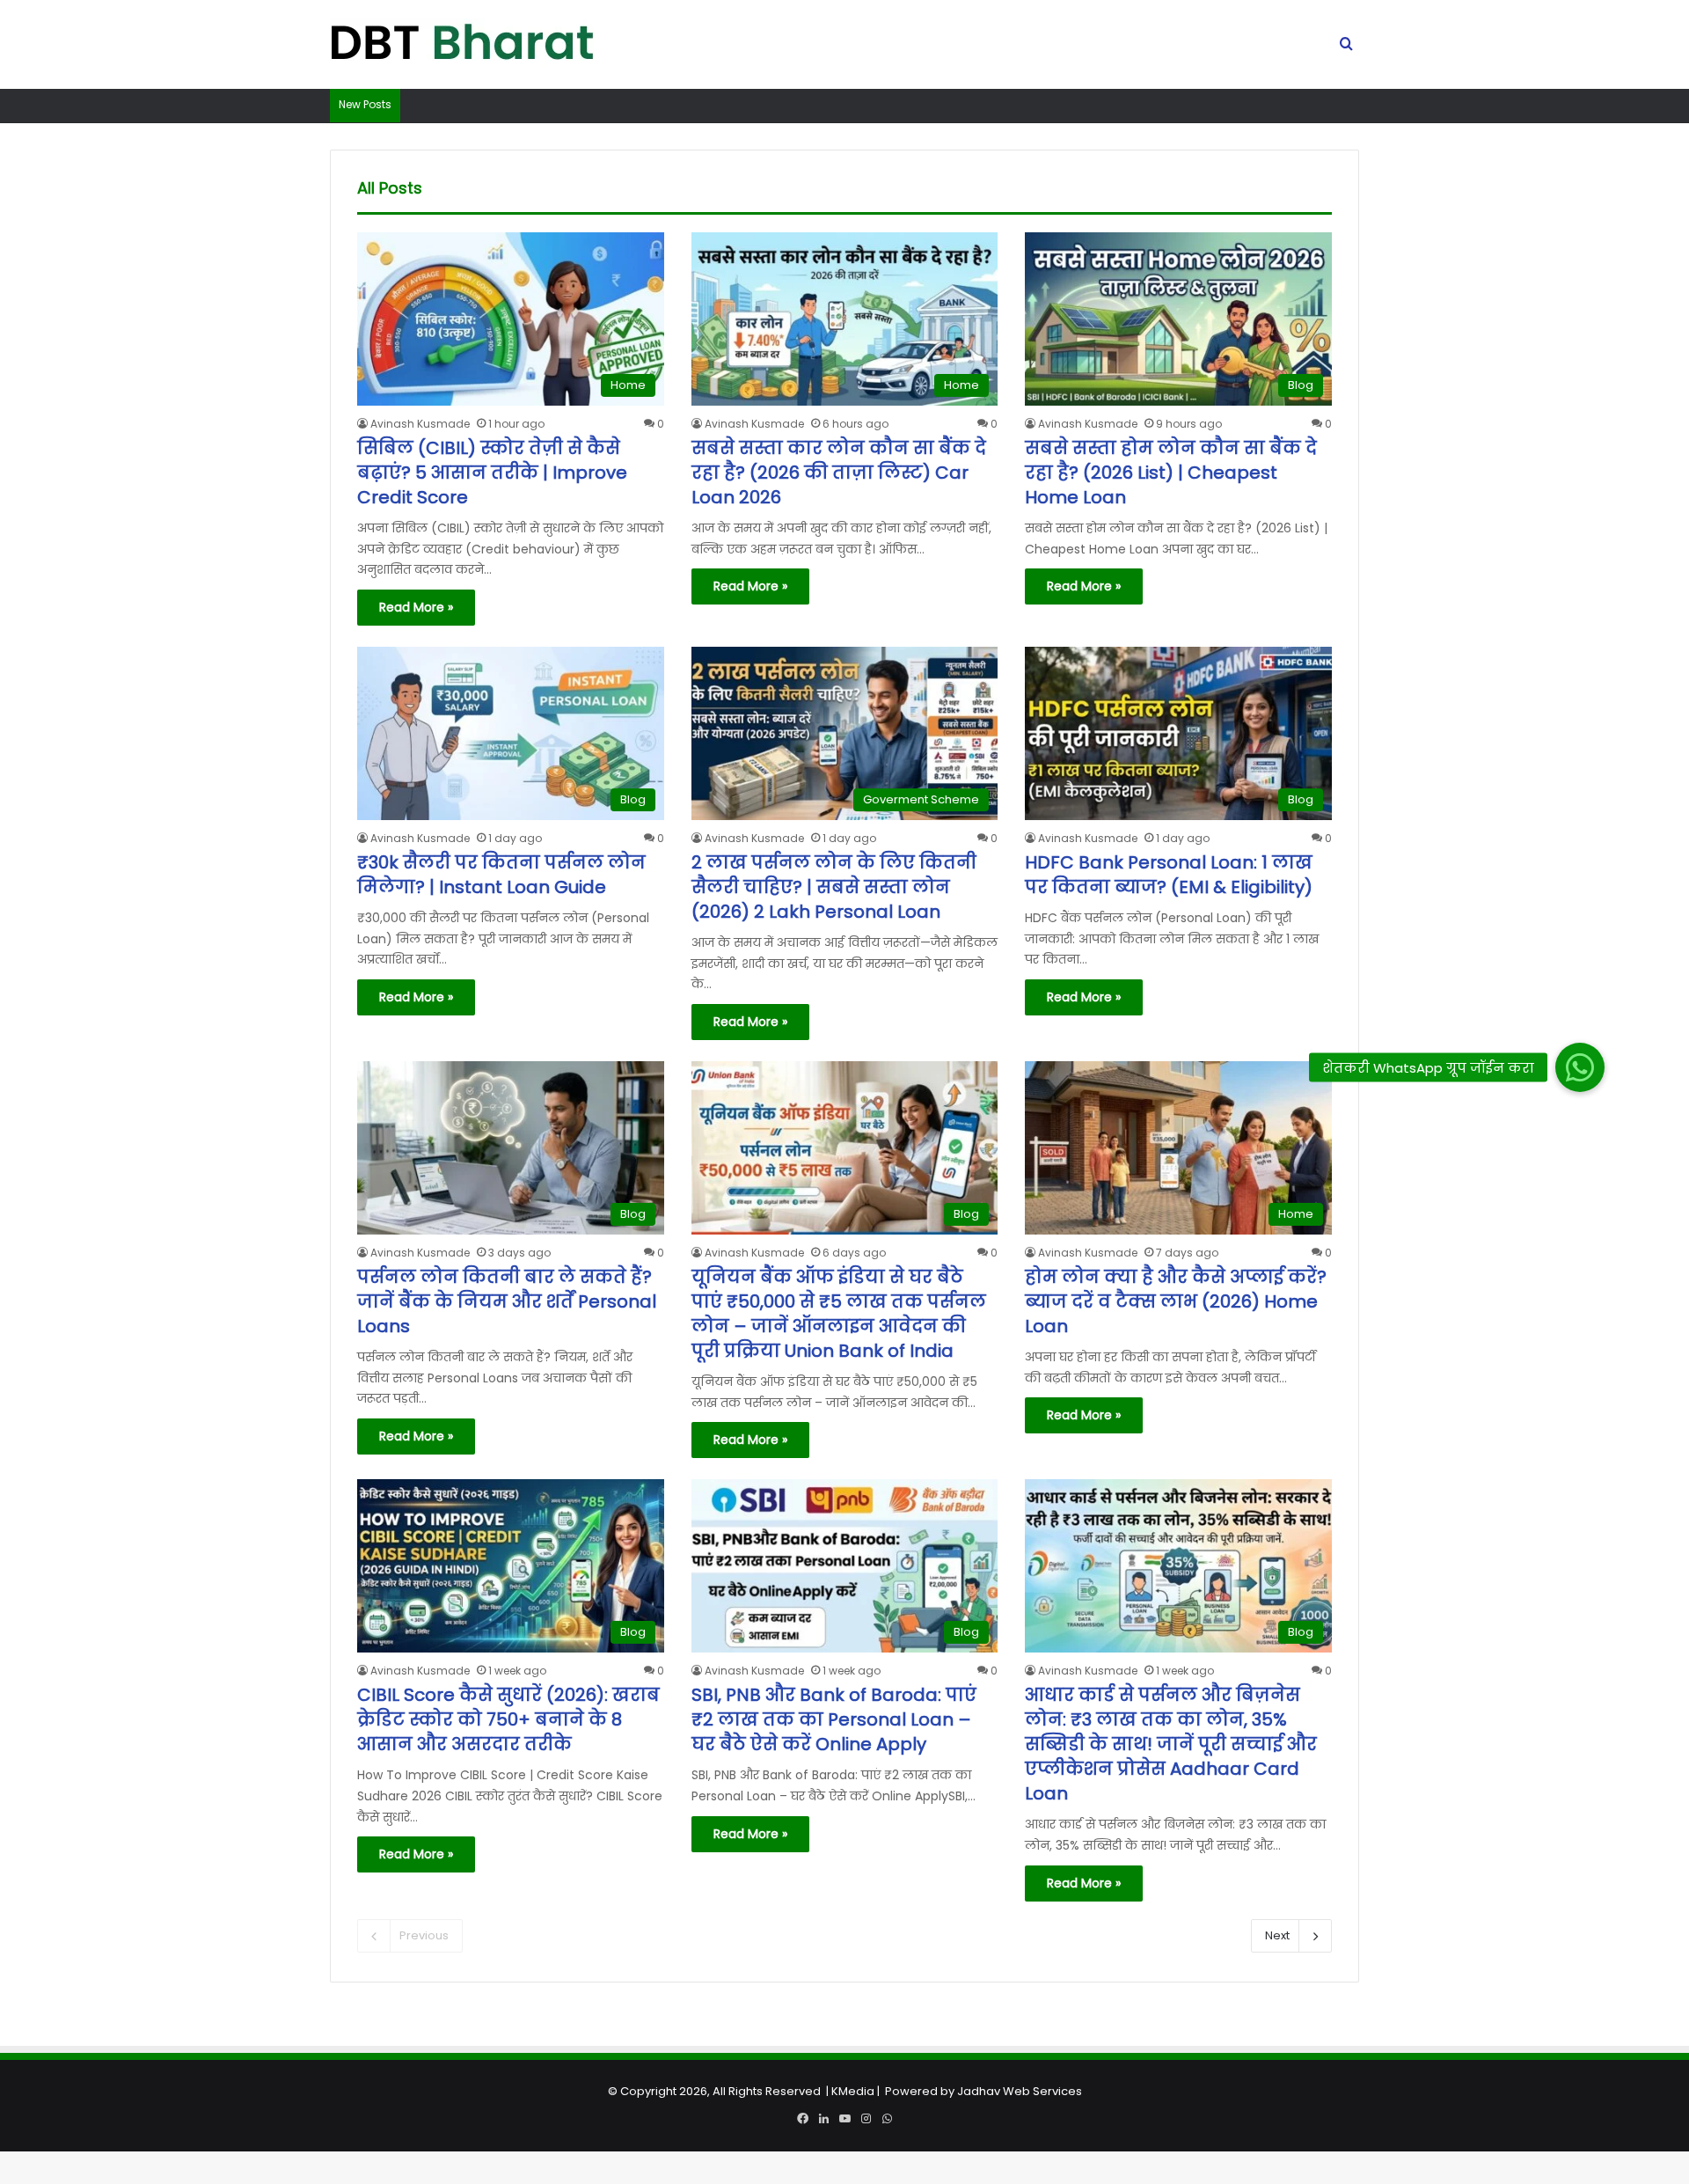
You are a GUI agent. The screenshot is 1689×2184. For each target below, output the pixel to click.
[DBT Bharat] (462, 45)
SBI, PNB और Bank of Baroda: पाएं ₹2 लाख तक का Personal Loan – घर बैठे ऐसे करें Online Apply (834, 1719)
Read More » (416, 607)
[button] (1579, 1067)
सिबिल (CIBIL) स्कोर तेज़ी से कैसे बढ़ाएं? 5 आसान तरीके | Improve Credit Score (492, 473)
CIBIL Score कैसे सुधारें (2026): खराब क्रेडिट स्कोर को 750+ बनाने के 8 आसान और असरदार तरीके (508, 1719)
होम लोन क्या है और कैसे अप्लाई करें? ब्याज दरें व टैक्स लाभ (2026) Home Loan (1176, 1301)
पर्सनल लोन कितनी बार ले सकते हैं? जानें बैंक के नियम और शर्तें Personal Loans (507, 1301)
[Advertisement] (844, 2061)
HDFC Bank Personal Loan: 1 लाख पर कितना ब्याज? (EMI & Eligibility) (1169, 875)
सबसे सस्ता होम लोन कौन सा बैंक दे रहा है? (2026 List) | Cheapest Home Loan (1171, 473)
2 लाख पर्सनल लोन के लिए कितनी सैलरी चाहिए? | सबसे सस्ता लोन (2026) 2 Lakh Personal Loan (834, 887)
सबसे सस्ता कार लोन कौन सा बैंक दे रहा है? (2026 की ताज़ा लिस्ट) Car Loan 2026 (839, 473)
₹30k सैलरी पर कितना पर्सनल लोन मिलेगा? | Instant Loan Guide (501, 875)
